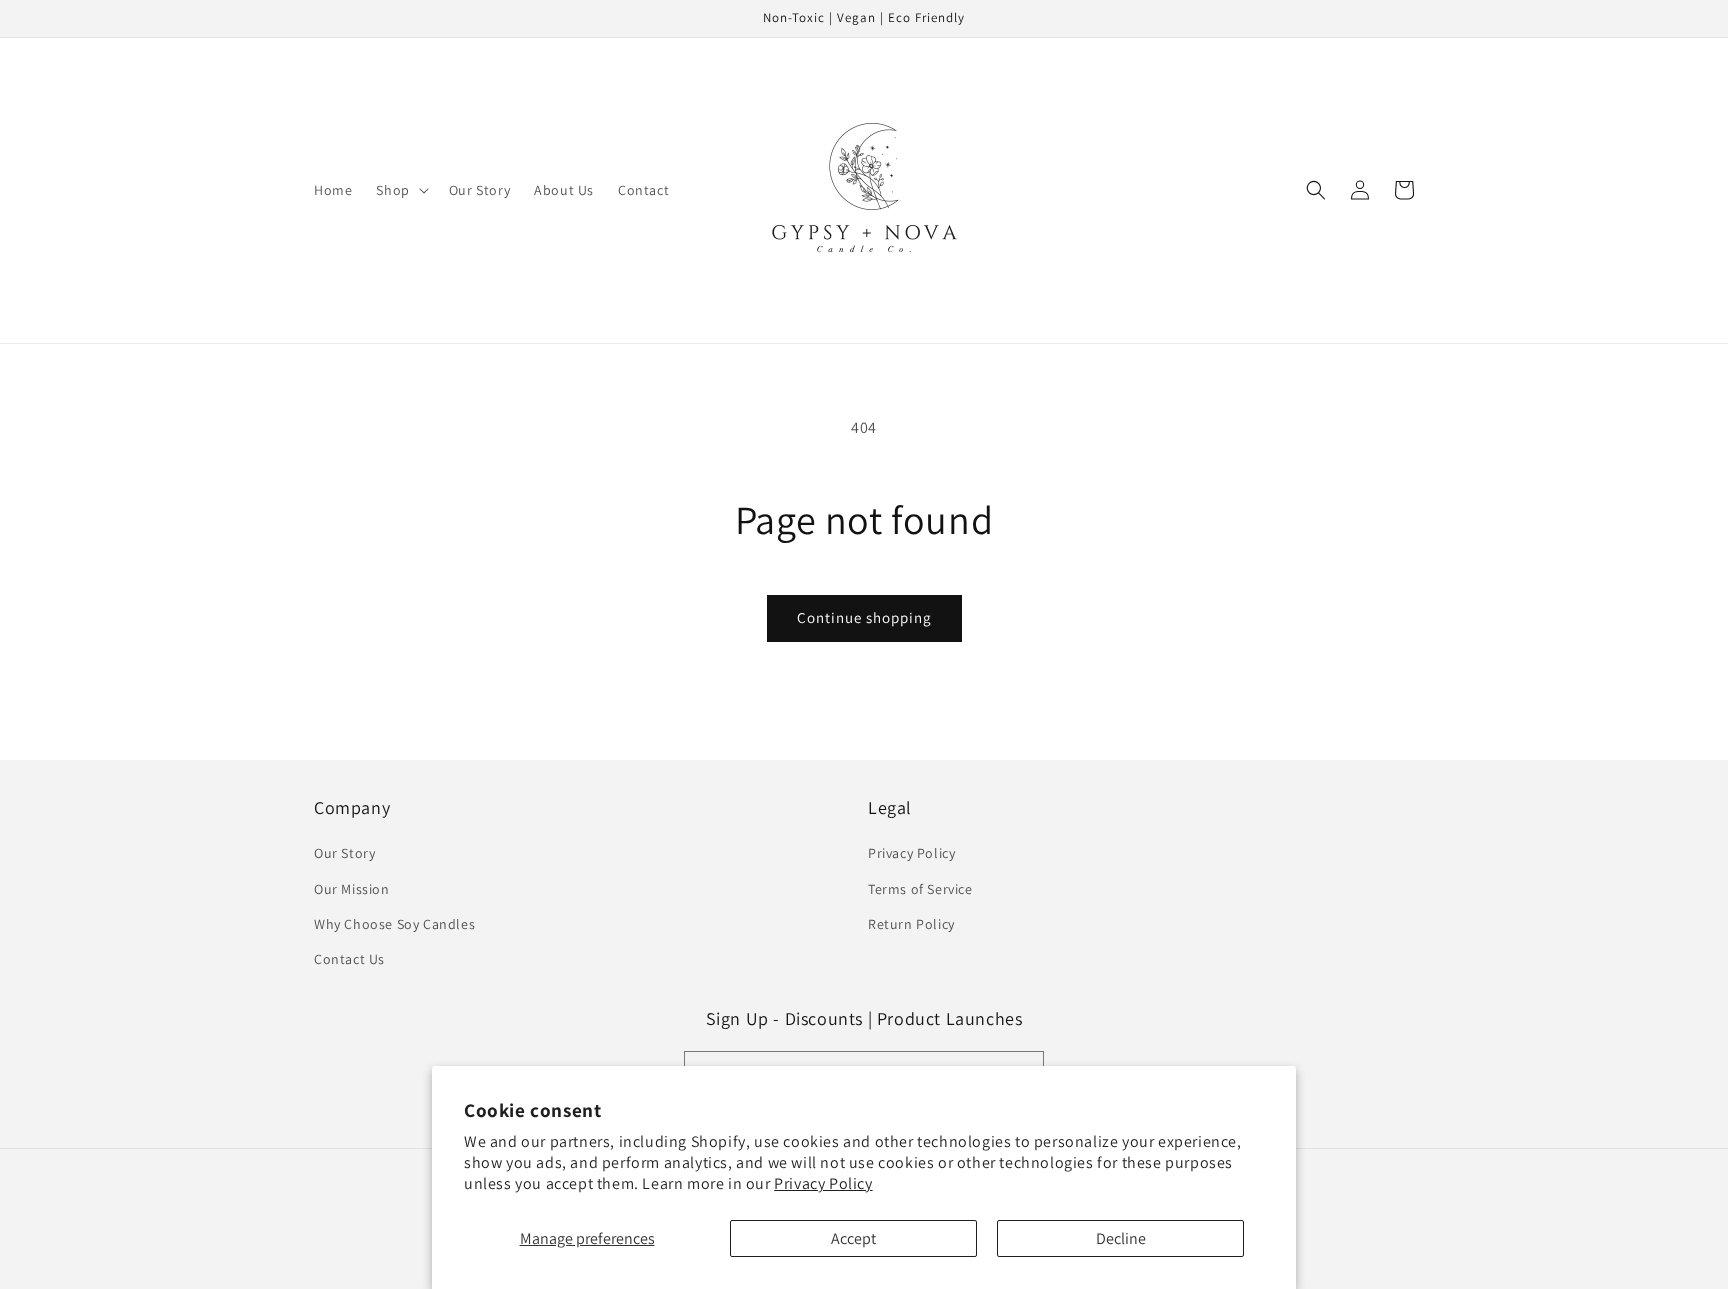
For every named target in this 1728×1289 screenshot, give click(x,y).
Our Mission (352, 889)
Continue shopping (864, 617)
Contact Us (349, 959)
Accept (853, 1238)
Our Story (344, 853)
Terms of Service (920, 889)
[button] (400, 190)
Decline (1121, 1238)
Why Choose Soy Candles (394, 924)
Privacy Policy (823, 1183)
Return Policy (911, 924)
